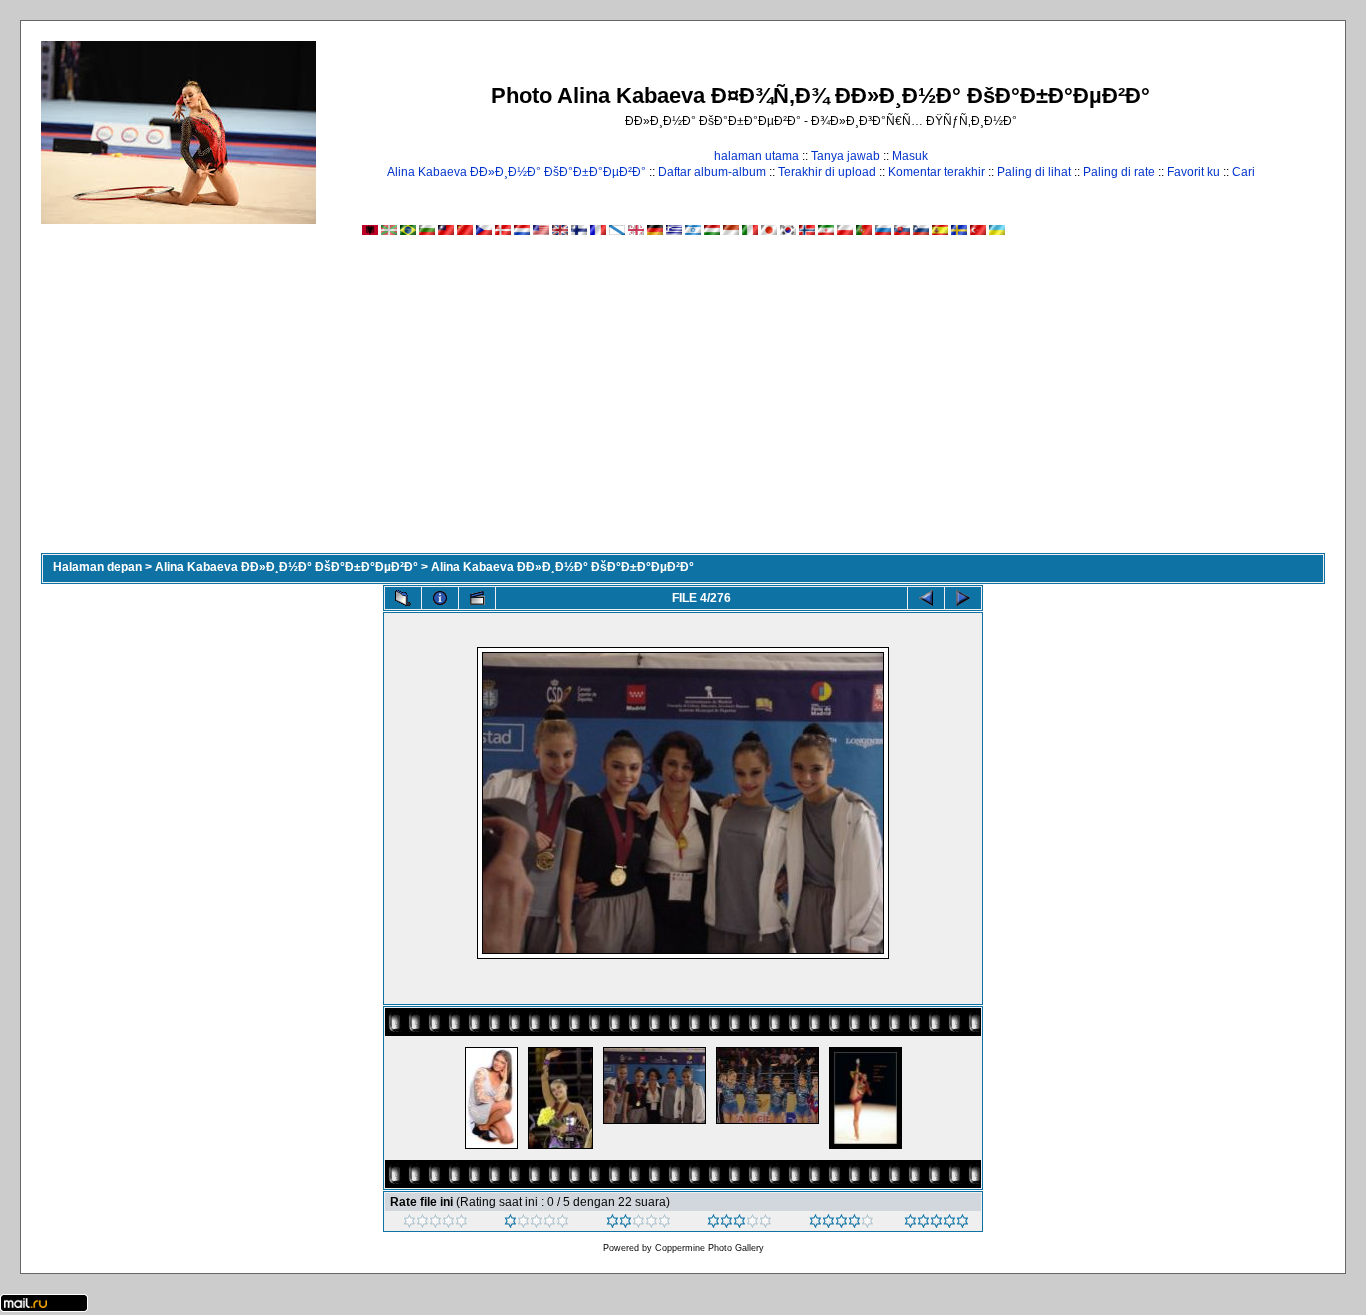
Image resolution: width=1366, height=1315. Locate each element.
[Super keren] (936, 1224)
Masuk (910, 156)
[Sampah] (435, 1224)
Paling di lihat (1034, 172)
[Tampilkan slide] (477, 598)
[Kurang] (536, 1224)
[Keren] (841, 1224)
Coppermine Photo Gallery (709, 1248)
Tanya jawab (845, 156)
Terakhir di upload (827, 172)
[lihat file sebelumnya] (926, 598)
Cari (1243, 172)
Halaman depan (97, 567)
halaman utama (756, 156)
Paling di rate (1119, 172)
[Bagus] (739, 1224)
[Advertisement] (683, 403)
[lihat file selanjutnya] (963, 598)
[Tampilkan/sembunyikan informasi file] (440, 598)
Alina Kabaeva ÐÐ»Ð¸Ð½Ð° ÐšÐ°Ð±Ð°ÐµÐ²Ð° (516, 172)
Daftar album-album (712, 172)
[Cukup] (638, 1224)
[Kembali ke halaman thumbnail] (403, 598)
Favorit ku (1193, 172)
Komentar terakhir (936, 172)
